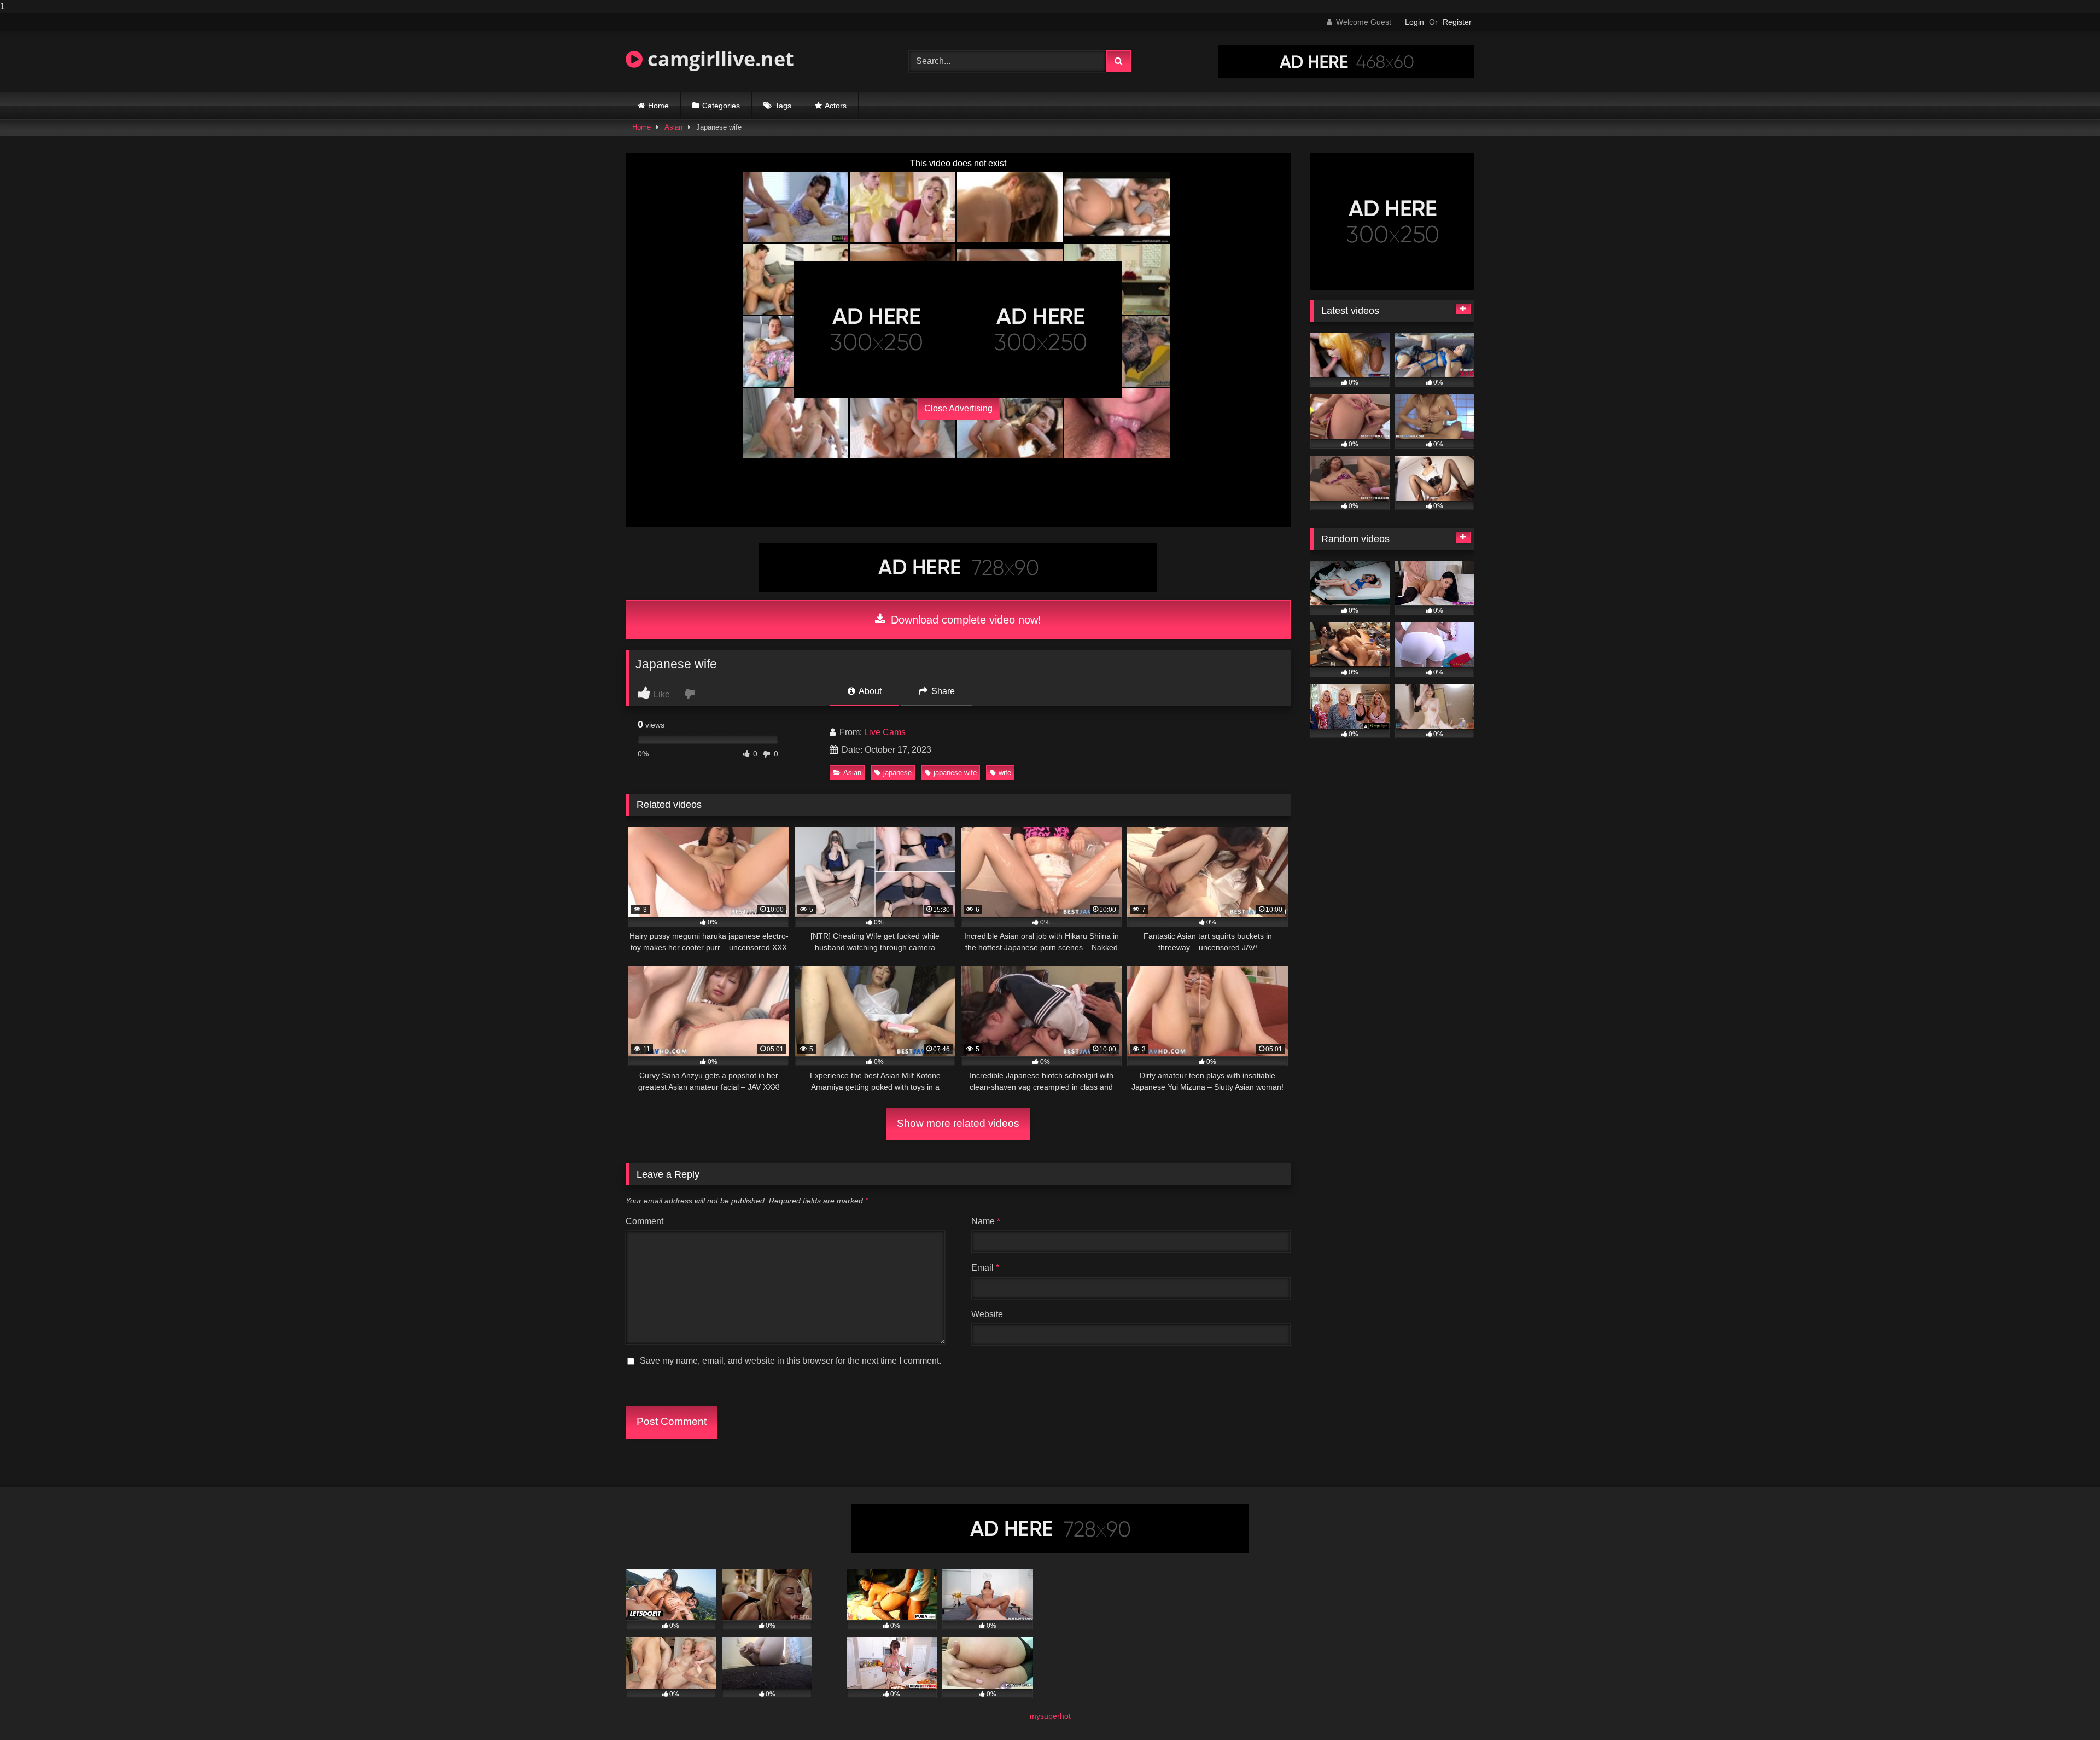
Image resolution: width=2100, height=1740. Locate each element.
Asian (673, 127)
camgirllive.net (718, 59)
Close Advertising (958, 408)
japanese (897, 773)
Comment (644, 1221)
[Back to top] (2066, 1710)
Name (986, 1221)
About (869, 691)
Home (658, 106)
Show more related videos (958, 1123)
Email (985, 1268)
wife (1005, 773)
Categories (721, 106)
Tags (783, 106)
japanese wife (955, 773)
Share (942, 691)
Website (987, 1314)
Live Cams (885, 732)
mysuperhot (1050, 1716)
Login (1414, 22)
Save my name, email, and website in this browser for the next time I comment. (791, 1361)
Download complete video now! (964, 620)
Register (1457, 22)
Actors (836, 106)
